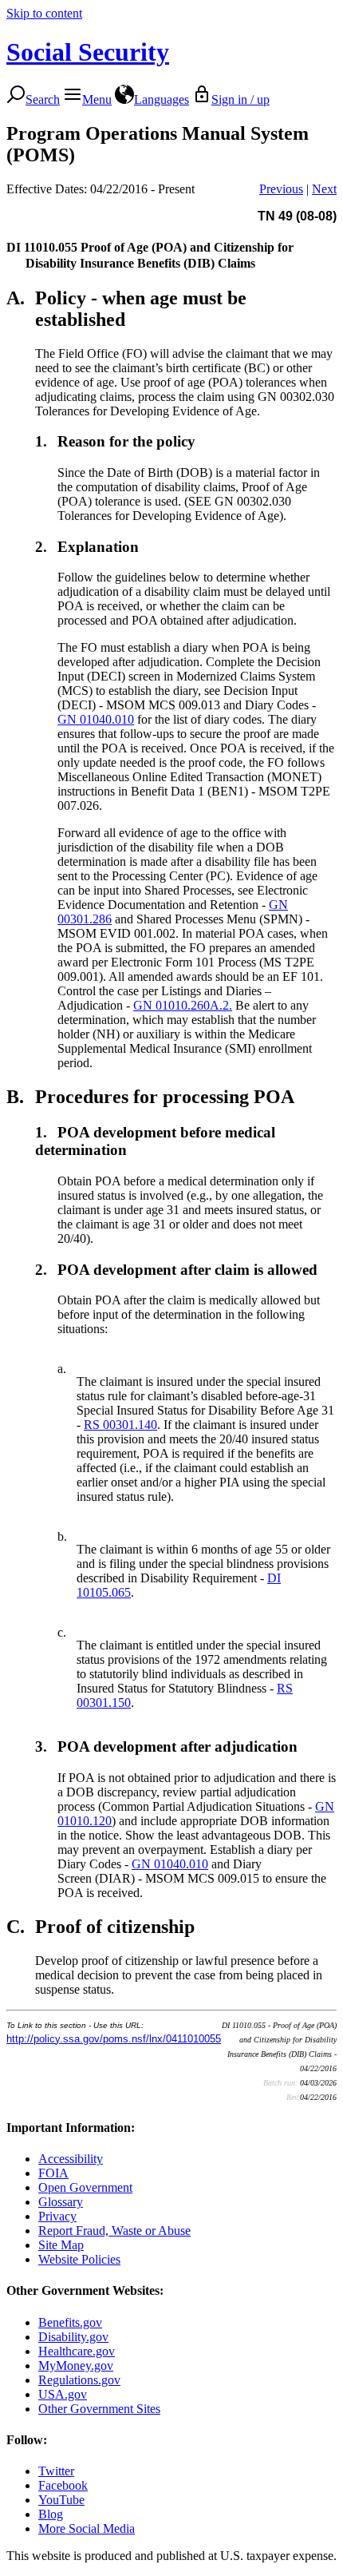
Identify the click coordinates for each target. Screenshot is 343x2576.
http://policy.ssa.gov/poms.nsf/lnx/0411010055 (114, 2039)
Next (324, 189)
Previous (281, 189)
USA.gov (63, 2394)
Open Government (85, 2187)
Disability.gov (73, 2337)
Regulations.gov (79, 2380)
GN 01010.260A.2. (183, 1005)
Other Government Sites (99, 2409)
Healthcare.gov (77, 2351)
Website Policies (79, 2259)
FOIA (53, 2173)
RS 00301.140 (120, 1425)
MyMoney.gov (76, 2366)
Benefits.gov (70, 2322)
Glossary (61, 2202)
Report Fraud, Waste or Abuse (114, 2231)
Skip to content (44, 13)
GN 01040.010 (96, 719)
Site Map (61, 2245)
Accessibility (71, 2159)
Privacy (57, 2216)
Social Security (88, 52)
